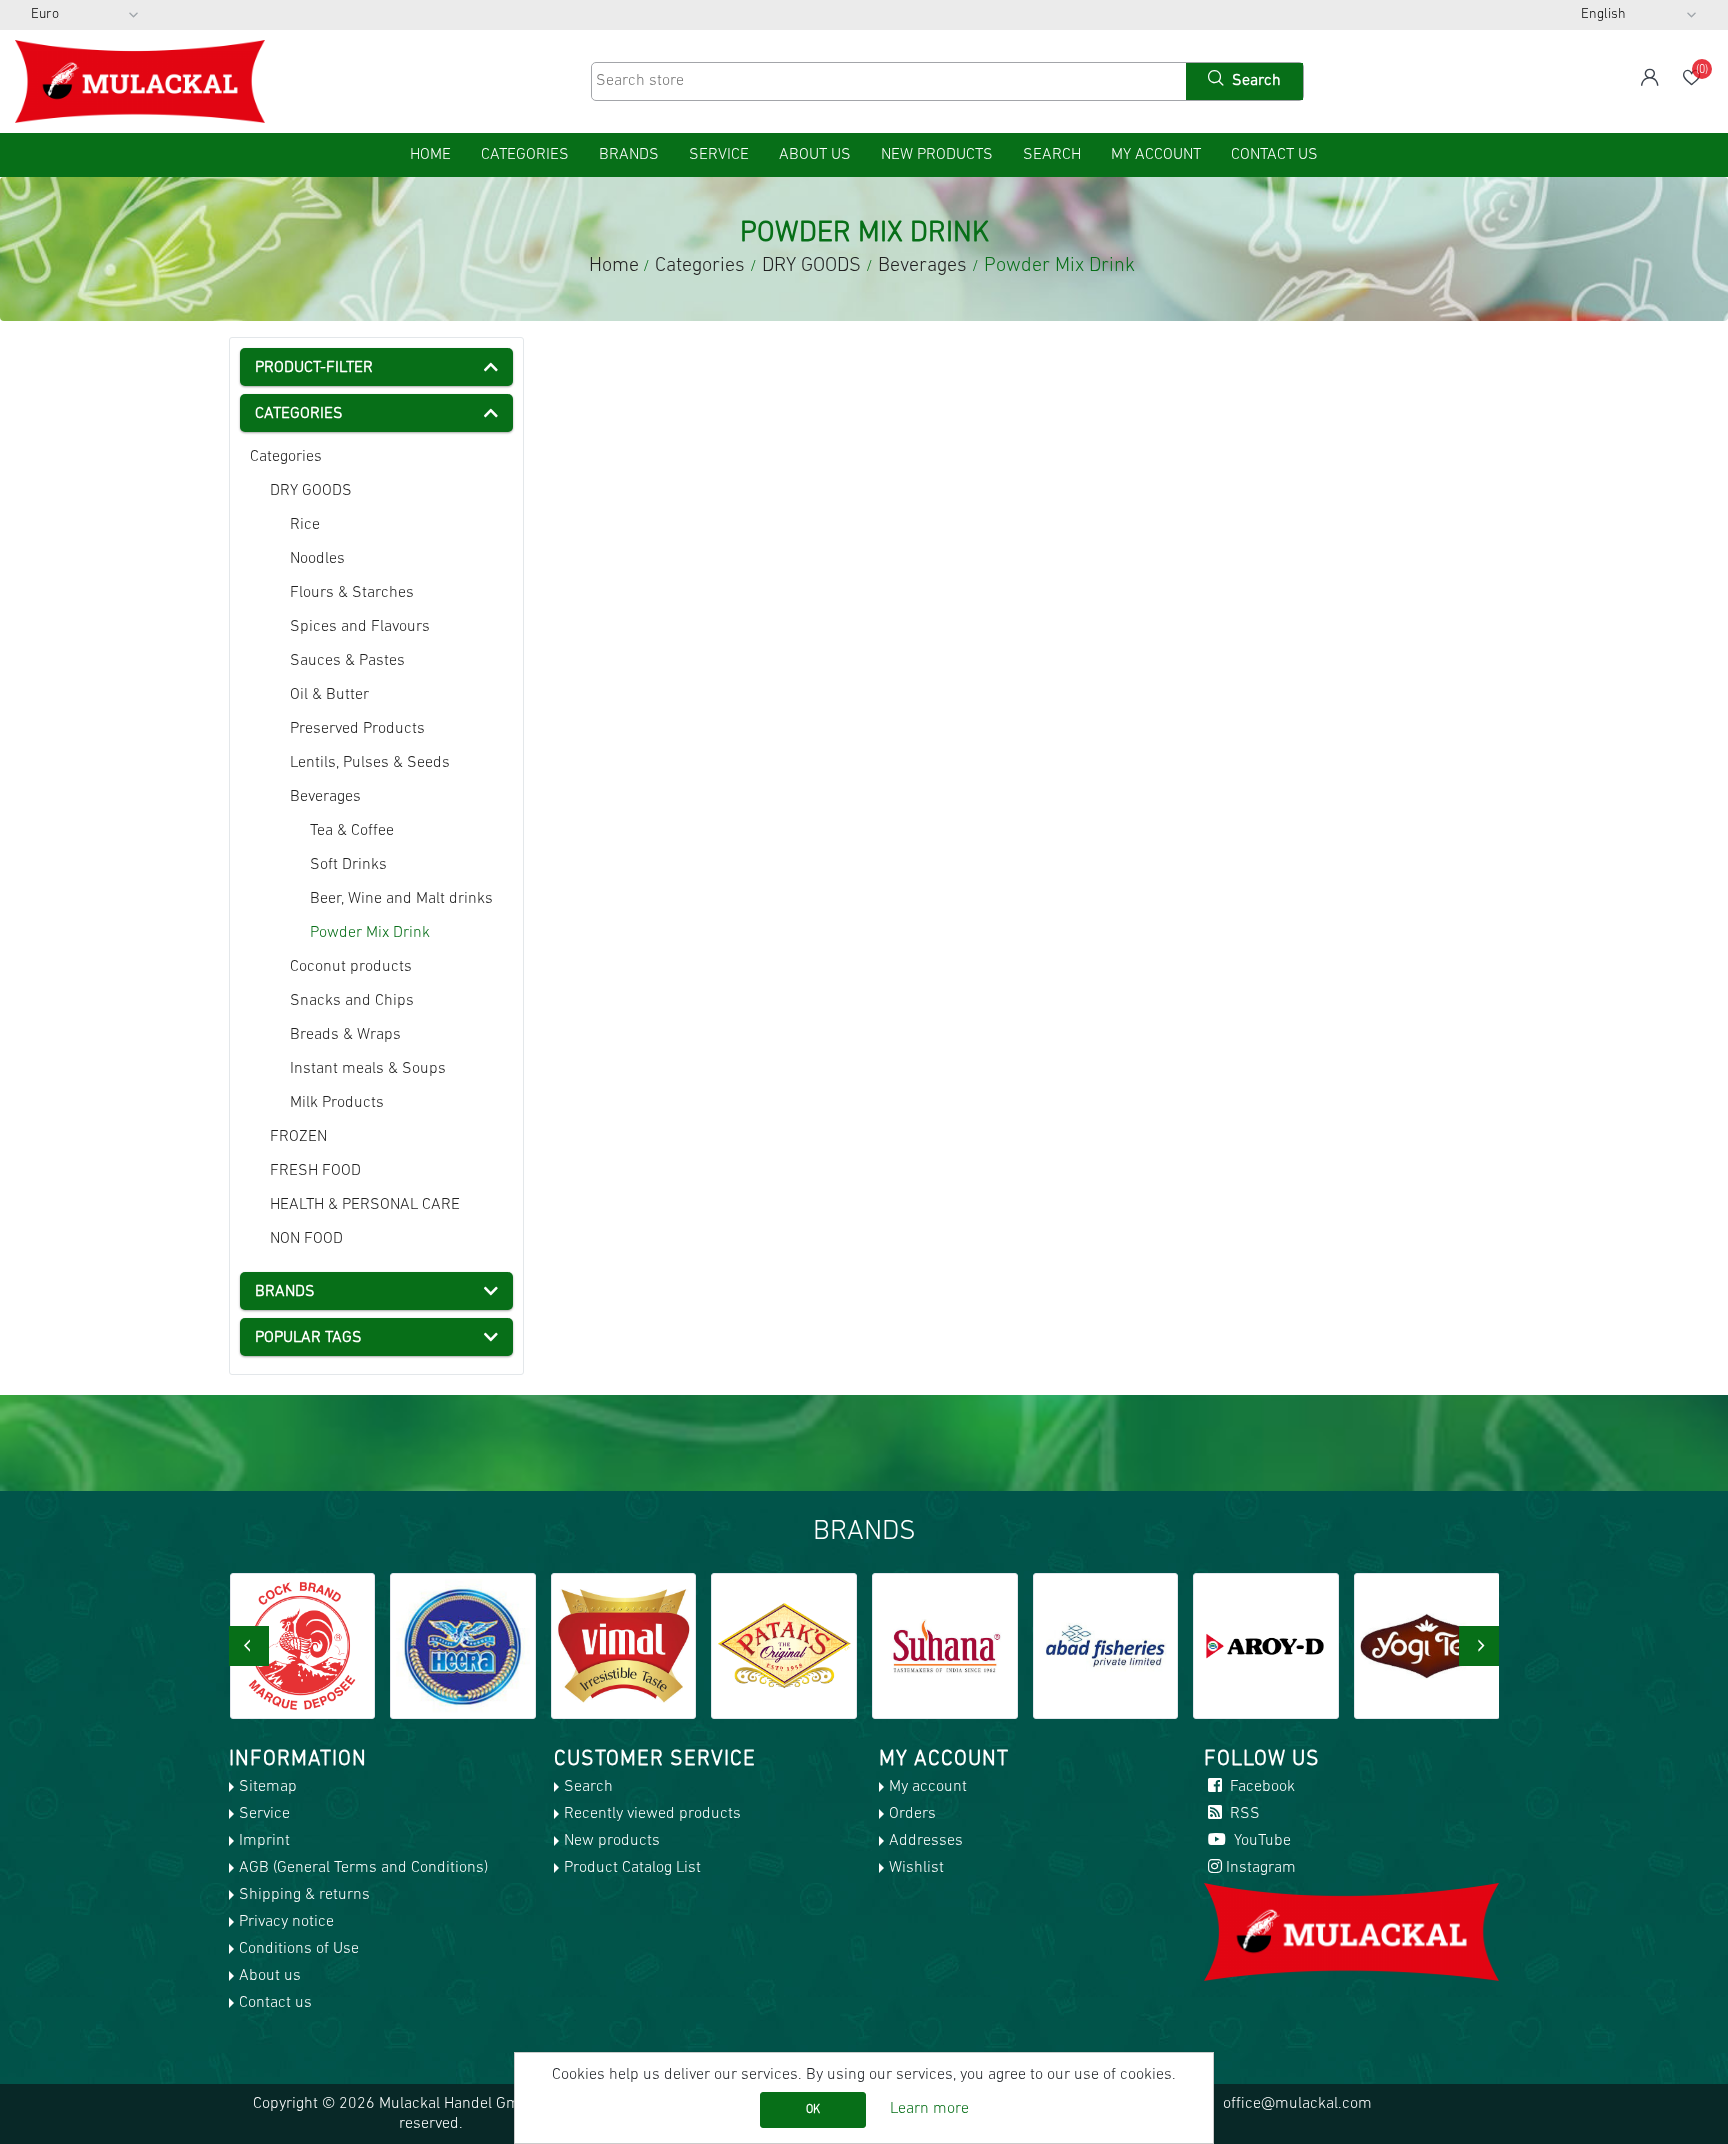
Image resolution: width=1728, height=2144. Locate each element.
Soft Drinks (348, 865)
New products (937, 155)
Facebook (1260, 1787)
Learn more (929, 2109)
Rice (305, 525)
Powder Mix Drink (370, 933)
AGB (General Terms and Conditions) (363, 1868)
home (430, 155)
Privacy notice (286, 1922)
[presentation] (249, 1646)
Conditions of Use (299, 1949)
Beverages (325, 797)
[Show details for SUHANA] (784, 1646)
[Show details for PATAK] (623, 1646)
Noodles (317, 559)
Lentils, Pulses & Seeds (370, 763)
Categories (286, 457)
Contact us (1274, 155)
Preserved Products (357, 729)
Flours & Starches (352, 593)
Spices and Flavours (360, 627)
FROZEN (298, 1137)
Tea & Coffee (352, 831)
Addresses (926, 1841)
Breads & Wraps (345, 1035)
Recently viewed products (652, 1814)
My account (1156, 155)
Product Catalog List (632, 1868)
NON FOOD (306, 1239)
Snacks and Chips (352, 1001)
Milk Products (337, 1103)
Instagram (1261, 1868)
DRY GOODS (311, 491)
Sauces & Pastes (347, 661)
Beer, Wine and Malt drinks (401, 899)
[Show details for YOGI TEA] (1266, 1646)
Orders (912, 1814)
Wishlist (916, 1868)
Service (719, 155)
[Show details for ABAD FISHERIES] (945, 1646)
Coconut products (351, 967)
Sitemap (268, 1787)
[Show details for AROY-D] (1105, 1646)
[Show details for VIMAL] (463, 1646)
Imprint (264, 1841)
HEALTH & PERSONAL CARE (365, 1205)
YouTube (1260, 1841)
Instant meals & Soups (368, 1069)
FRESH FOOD (315, 1171)
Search (1052, 155)
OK (813, 2110)
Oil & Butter (329, 695)
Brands (629, 155)
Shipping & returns (304, 1895)
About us (815, 155)
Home (614, 266)
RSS (1243, 1814)
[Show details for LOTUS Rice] (1427, 1646)
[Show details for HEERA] (302, 1646)
